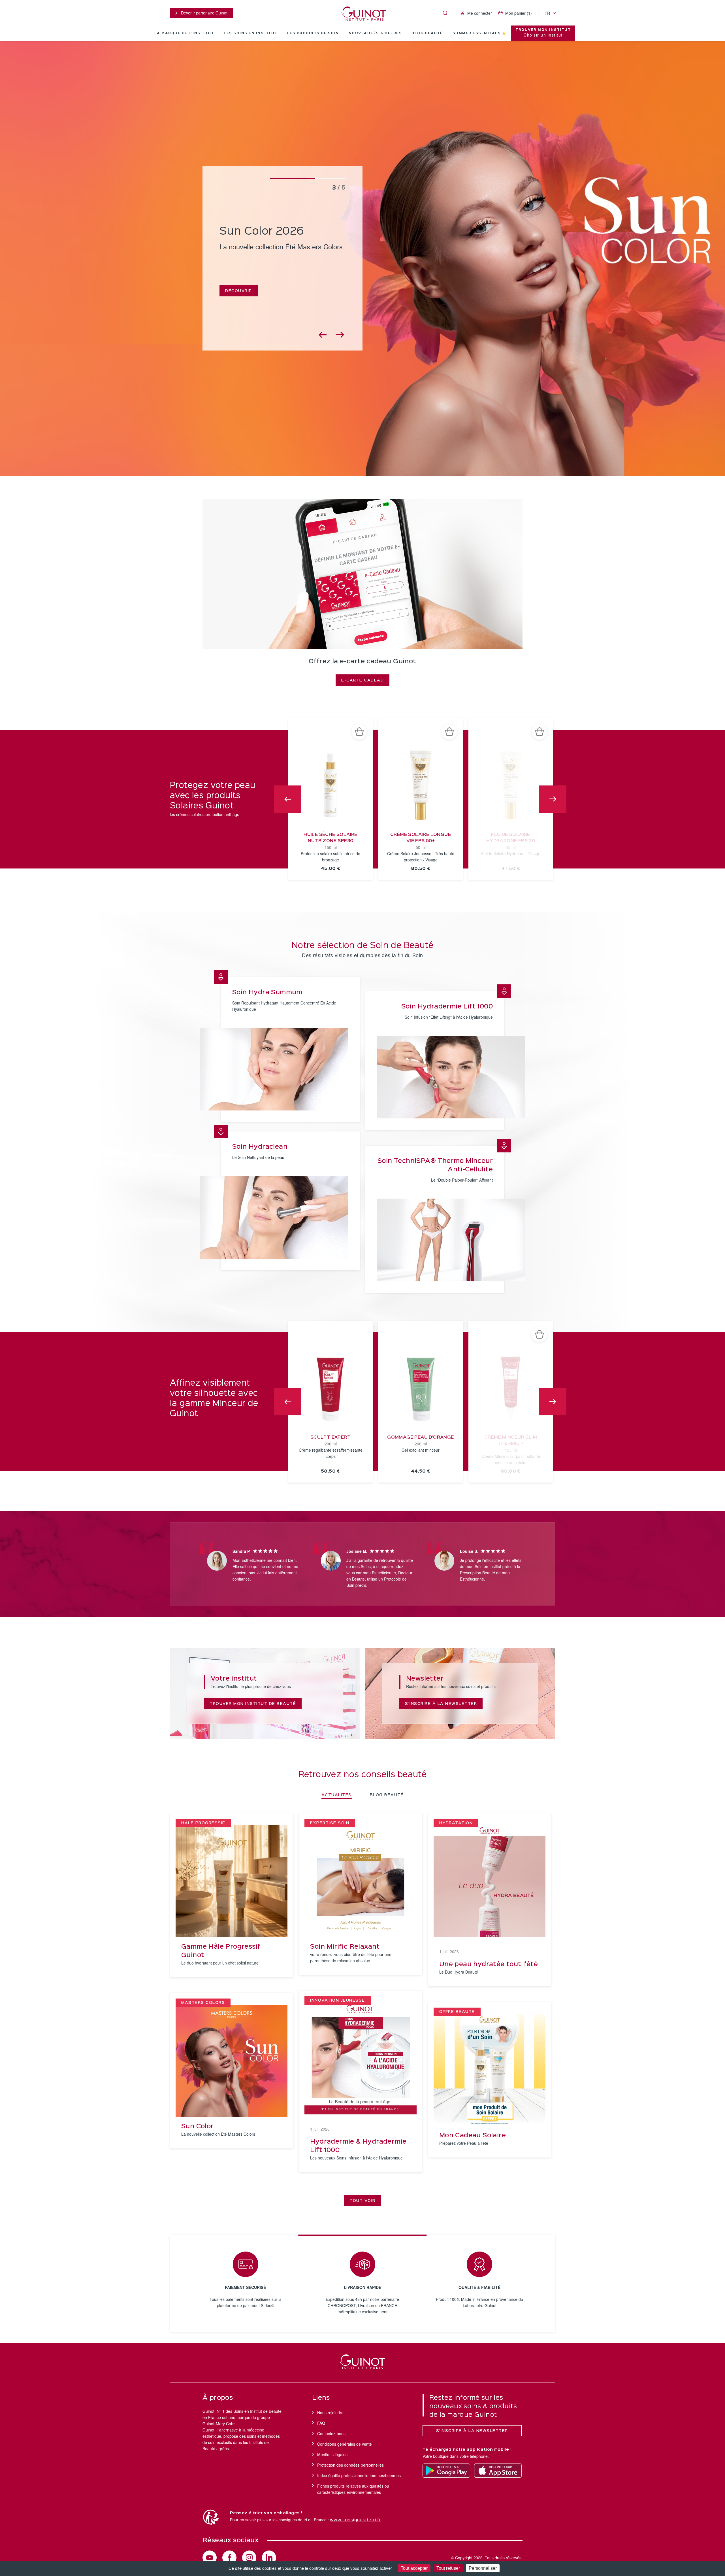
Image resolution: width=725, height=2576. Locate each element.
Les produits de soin (313, 33)
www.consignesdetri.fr (355, 2520)
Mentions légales (332, 2454)
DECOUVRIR (239, 290)
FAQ (321, 2423)
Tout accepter (414, 2568)
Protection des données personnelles (350, 2465)
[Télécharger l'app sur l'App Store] (498, 2471)
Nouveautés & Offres (375, 33)
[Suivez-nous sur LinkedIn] (269, 2558)
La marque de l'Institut (184, 33)
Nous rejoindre (330, 2413)
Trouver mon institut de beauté (253, 1704)
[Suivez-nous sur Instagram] (249, 2558)
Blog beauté (427, 33)
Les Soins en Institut (251, 33)
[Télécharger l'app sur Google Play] (446, 2471)
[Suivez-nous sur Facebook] (229, 2558)
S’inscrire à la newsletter (472, 2431)
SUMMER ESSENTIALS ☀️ (479, 33)
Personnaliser (483, 2568)
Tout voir (362, 2201)
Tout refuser (448, 2568)
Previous (288, 799)
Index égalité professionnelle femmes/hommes (359, 2475)
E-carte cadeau (362, 680)
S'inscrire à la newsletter (441, 1704)
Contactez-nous (331, 2433)
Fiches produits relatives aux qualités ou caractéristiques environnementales (353, 2489)
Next (553, 799)
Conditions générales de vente (345, 2444)
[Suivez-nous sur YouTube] (210, 2558)
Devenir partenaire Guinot (204, 13)
